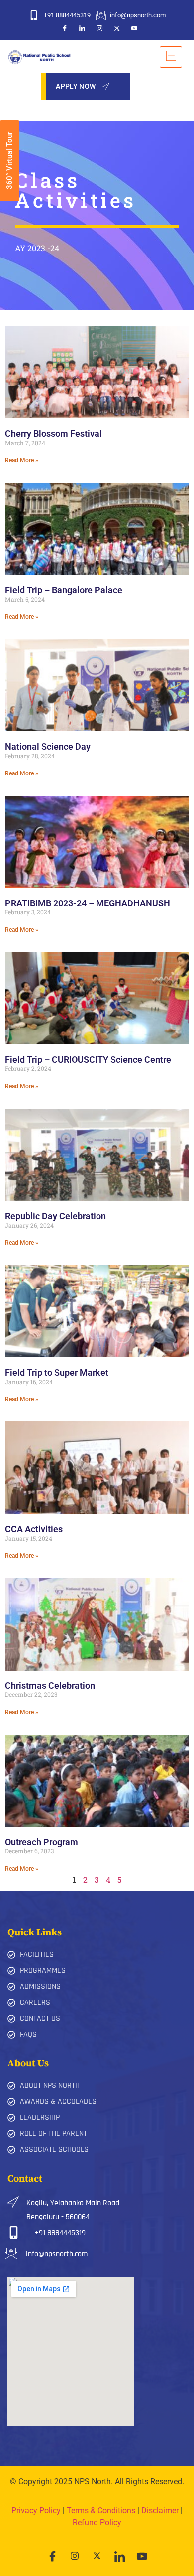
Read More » (22, 460)
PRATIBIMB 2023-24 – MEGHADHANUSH (88, 903)
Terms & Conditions (101, 2511)
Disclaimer (160, 2511)
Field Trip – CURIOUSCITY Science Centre (88, 1060)
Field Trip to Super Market (57, 1372)
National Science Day (48, 746)
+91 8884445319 (60, 2233)
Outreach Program (42, 1842)
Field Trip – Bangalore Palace (64, 590)
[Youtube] (134, 28)
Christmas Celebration (50, 1686)
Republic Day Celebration (55, 1216)
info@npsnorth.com (57, 2254)
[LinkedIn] (82, 28)
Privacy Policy (36, 2511)
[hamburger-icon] (171, 57)
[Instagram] (99, 28)
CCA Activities (34, 1529)
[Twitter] (117, 28)
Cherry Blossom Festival (53, 434)
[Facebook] (65, 28)
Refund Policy (97, 2522)
